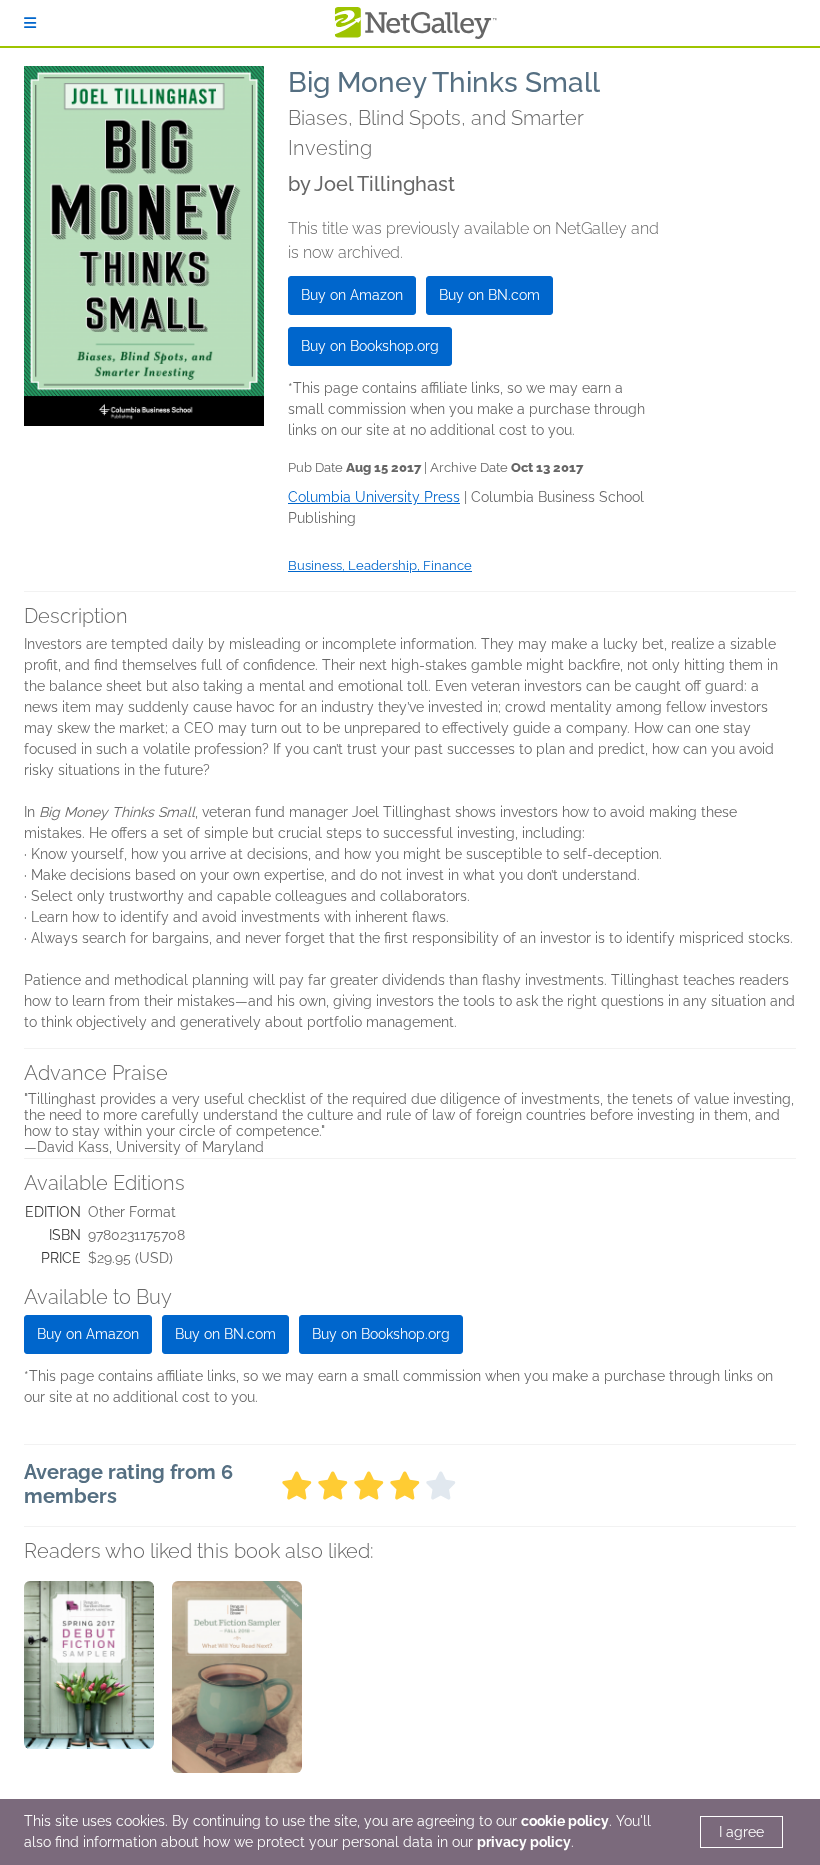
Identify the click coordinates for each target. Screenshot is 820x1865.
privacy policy (524, 1842)
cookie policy (565, 1821)
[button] (89, 1686)
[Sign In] (30, 23)
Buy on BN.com (489, 295)
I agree (741, 1832)
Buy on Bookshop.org (370, 346)
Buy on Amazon (352, 295)
